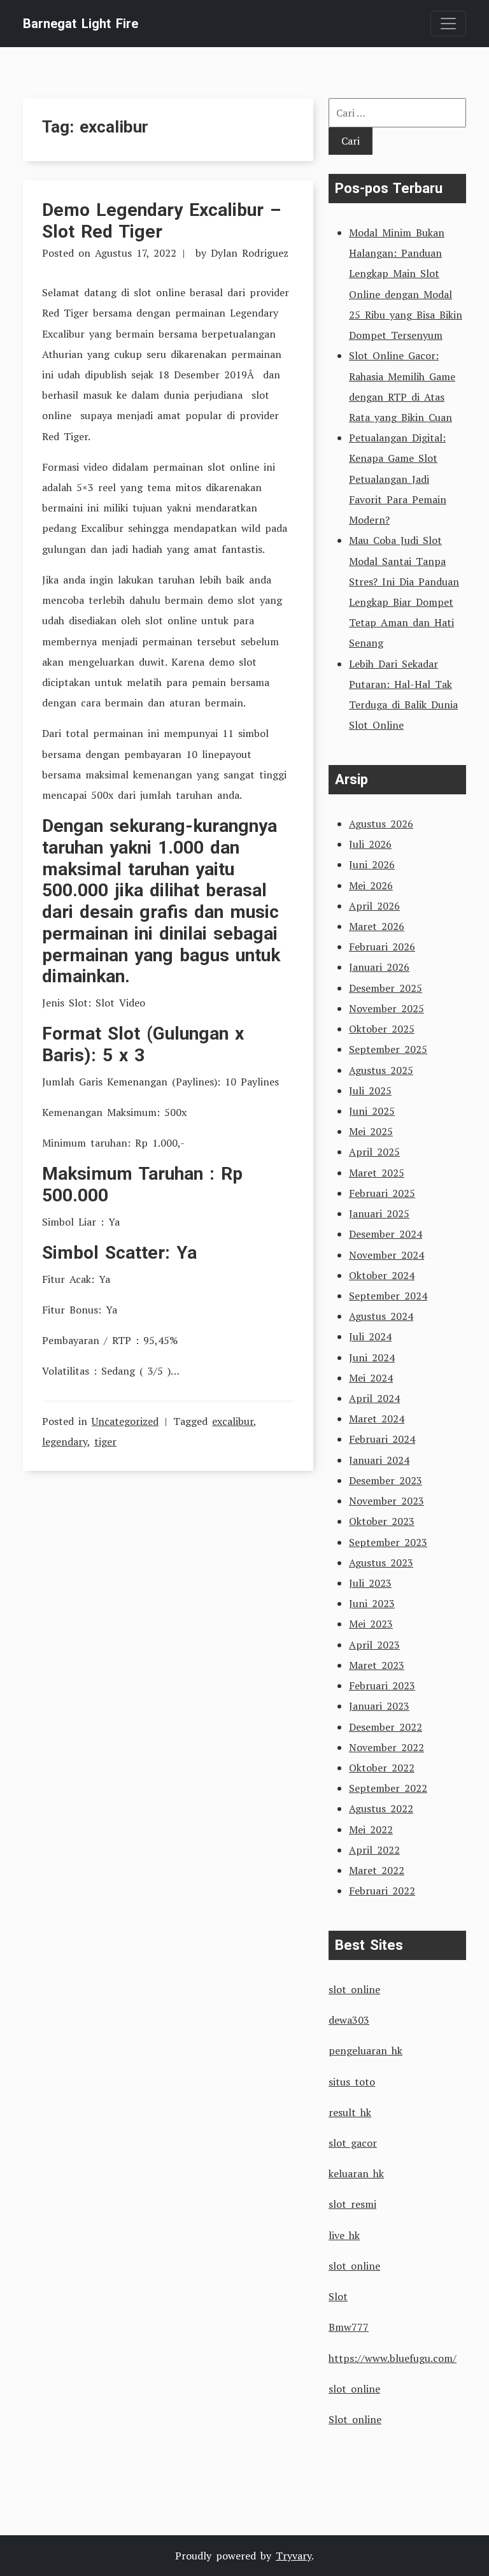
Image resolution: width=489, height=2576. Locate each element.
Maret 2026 (377, 926)
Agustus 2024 (381, 1316)
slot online (354, 1989)
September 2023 (388, 1542)
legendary (65, 1442)
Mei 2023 (371, 1624)
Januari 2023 (379, 1706)
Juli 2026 (370, 844)
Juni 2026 (372, 864)
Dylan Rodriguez (250, 253)
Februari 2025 (382, 1193)
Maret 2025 (377, 1173)
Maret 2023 (377, 1665)
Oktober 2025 (382, 1029)
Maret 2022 (377, 1870)
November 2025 (386, 1008)
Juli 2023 (370, 1583)
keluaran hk (356, 2173)
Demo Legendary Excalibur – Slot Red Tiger (161, 221)
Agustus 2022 (381, 1808)
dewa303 (349, 2020)
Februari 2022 (382, 1891)
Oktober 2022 (382, 1768)
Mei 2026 (371, 885)
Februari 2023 (382, 1685)
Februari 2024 (382, 1439)
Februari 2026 (382, 947)
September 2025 (388, 1049)
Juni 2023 (372, 1603)
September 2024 (388, 1296)
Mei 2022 (371, 1829)
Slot (338, 2296)
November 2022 (386, 1747)
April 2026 (374, 906)
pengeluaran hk (365, 2050)
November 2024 (386, 1255)
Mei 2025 (371, 1131)
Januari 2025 (379, 1213)
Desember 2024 (386, 1234)
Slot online (355, 2419)
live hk (344, 2235)
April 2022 (374, 1850)
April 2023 (374, 1645)
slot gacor (353, 2143)
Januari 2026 (379, 967)
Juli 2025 (370, 1091)
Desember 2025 (386, 988)
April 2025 (374, 1152)
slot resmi (352, 2204)
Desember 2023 (386, 1480)
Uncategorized (125, 1421)
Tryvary (294, 2556)
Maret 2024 (377, 1419)
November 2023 (386, 1501)
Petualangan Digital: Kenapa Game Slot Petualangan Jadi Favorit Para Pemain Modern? (398, 479)
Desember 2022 (386, 1727)
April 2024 (374, 1398)
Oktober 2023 (382, 1521)
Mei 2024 (371, 1378)
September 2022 (388, 1788)
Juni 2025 (372, 1111)
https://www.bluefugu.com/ (393, 2358)
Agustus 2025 (381, 1070)
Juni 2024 (372, 1357)
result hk (350, 2112)
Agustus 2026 (381, 824)
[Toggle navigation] (448, 24)
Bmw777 (349, 2327)
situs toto (352, 2082)
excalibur (233, 1421)
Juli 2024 (370, 1336)
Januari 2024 (379, 1460)
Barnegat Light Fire (81, 24)
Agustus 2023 (381, 1563)
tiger (105, 1442)
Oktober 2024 (382, 1275)
